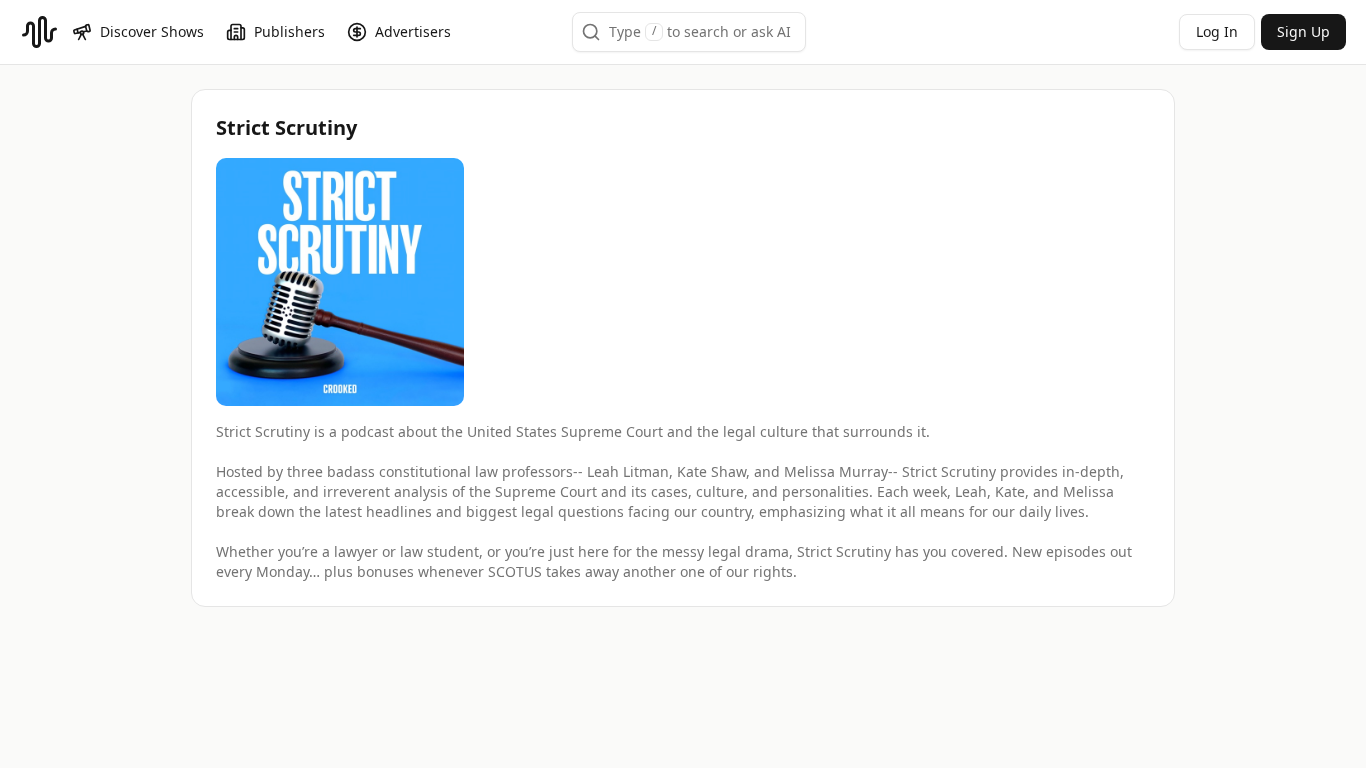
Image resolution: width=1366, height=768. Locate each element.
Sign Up (1303, 31)
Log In (1217, 31)
